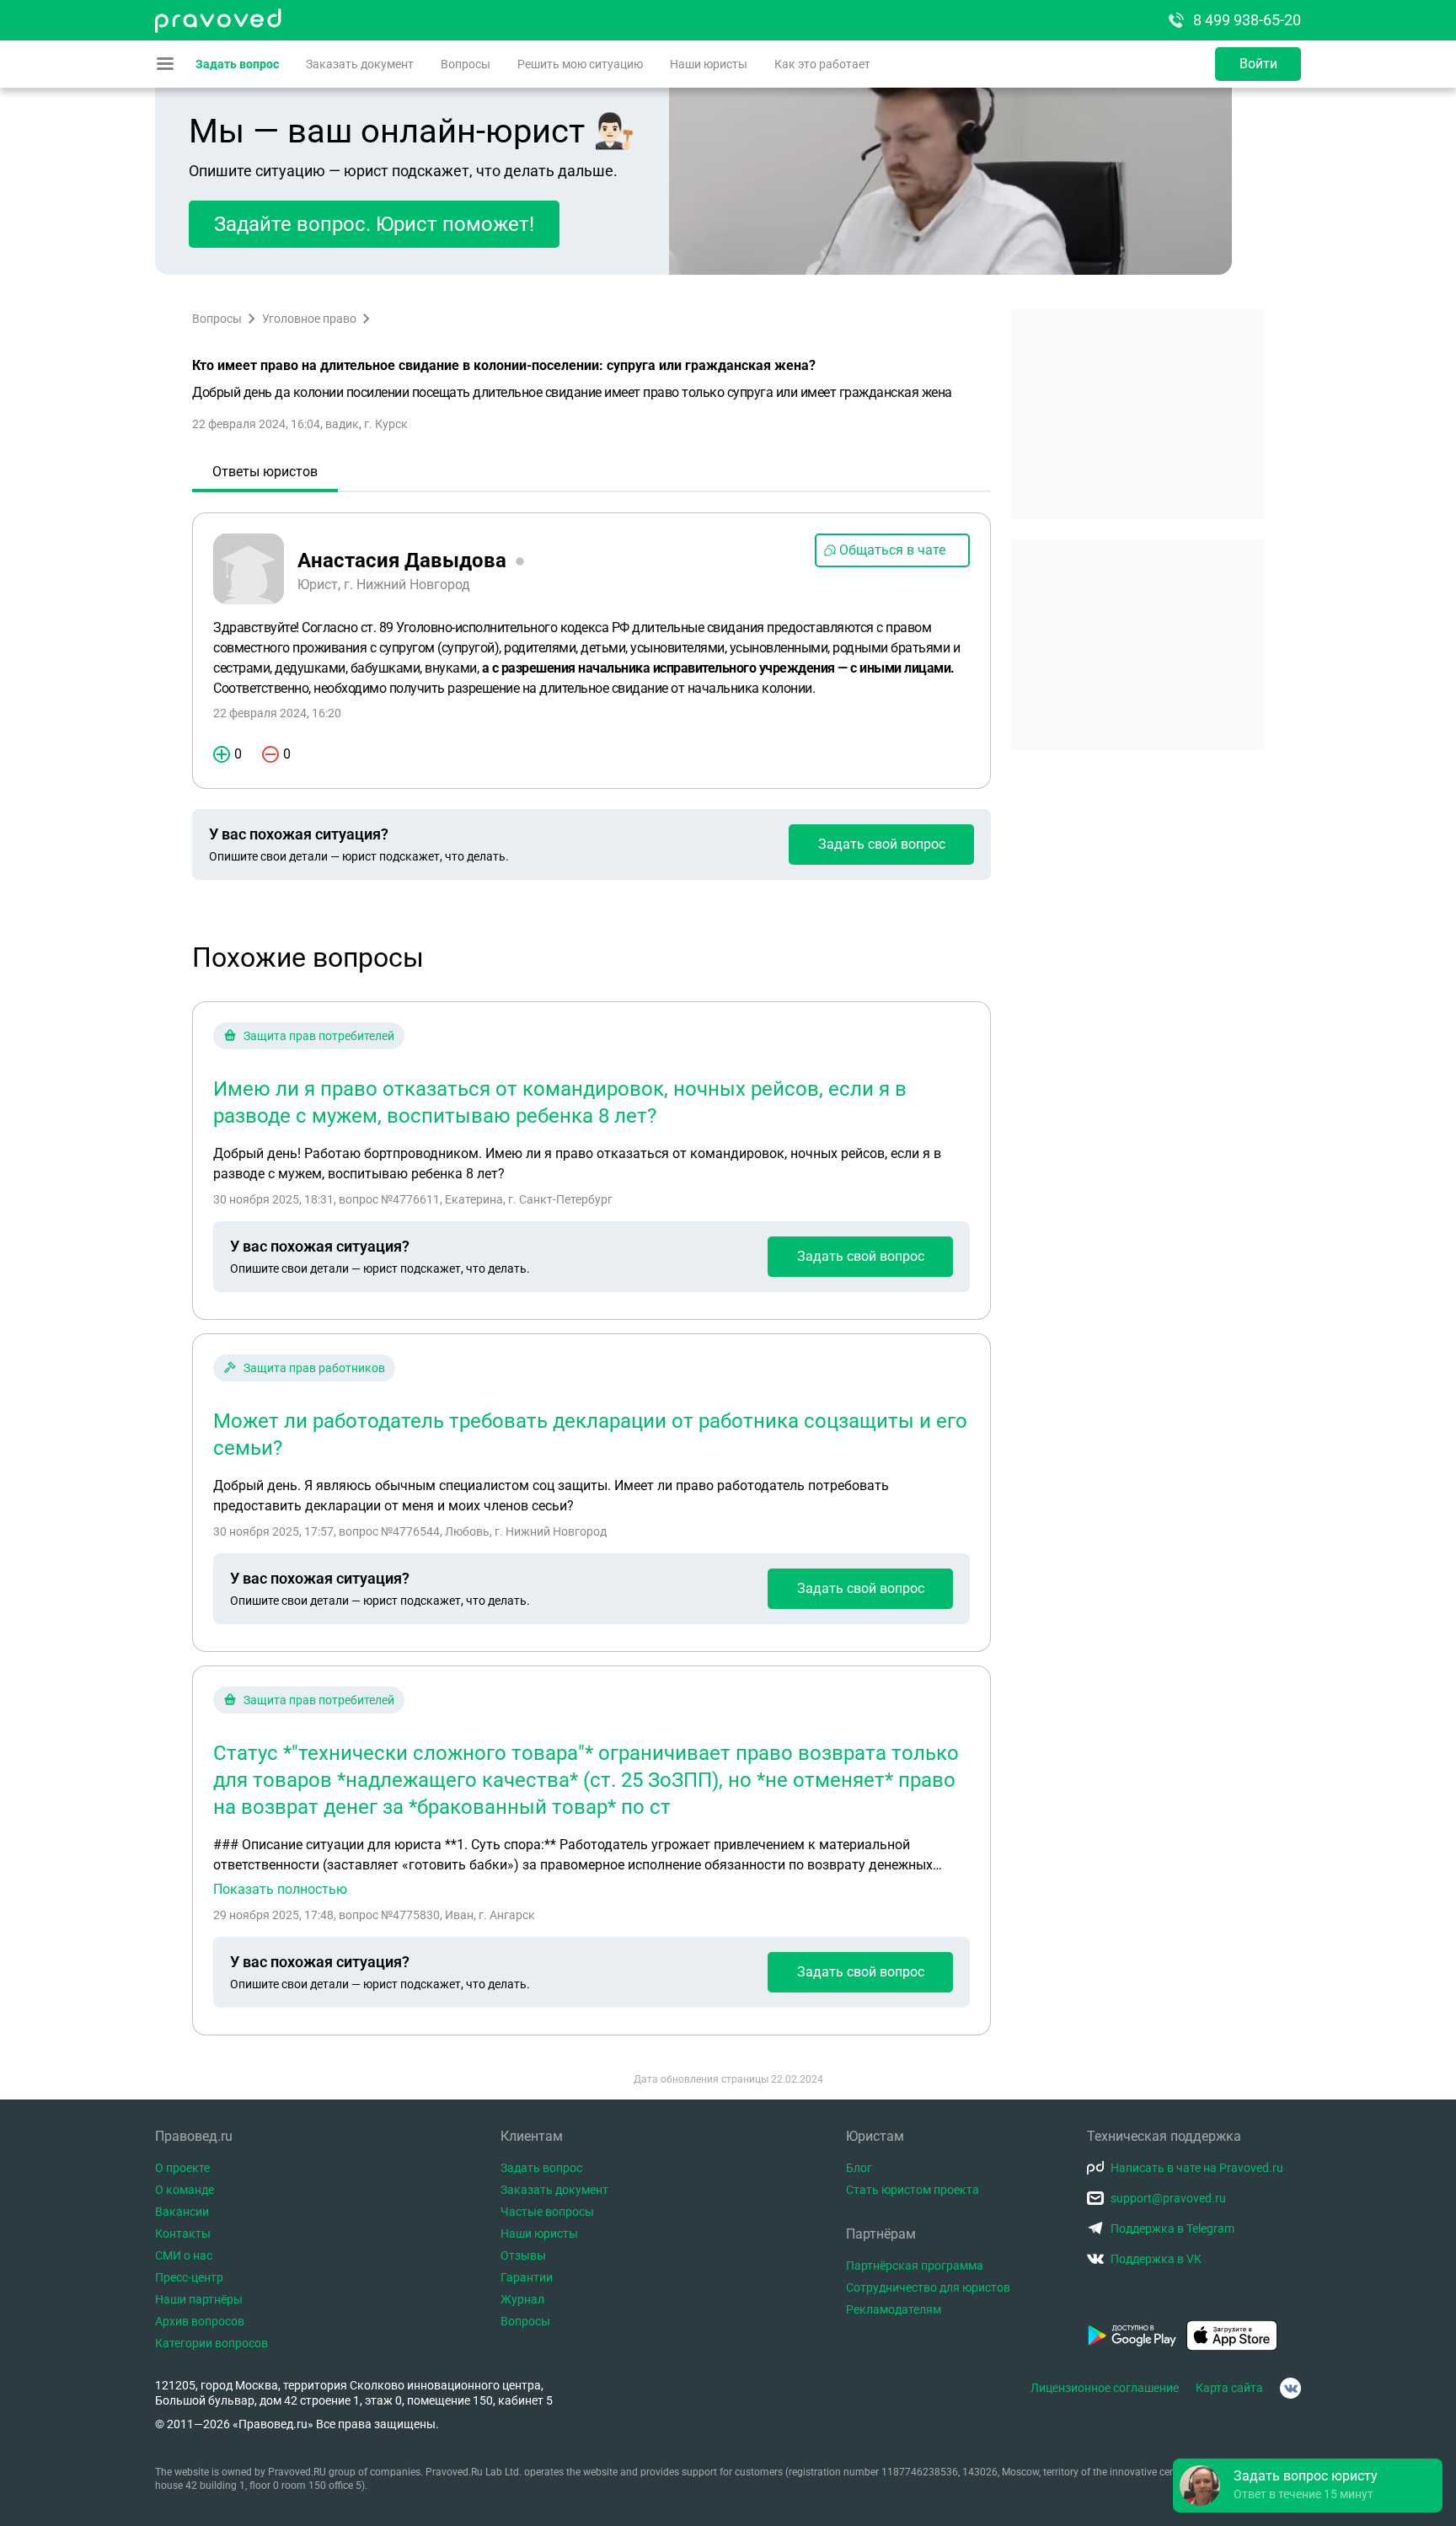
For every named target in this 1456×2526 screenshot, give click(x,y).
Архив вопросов (200, 2321)
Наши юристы (709, 64)
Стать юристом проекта (913, 2190)
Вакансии (182, 2212)
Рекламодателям (894, 2309)
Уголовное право (309, 319)
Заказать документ (360, 64)
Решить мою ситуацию (580, 64)
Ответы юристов (265, 472)
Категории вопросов (211, 2343)
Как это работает (822, 64)
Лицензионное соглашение (1105, 2388)
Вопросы (466, 64)
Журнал (522, 2299)
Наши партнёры (199, 2299)
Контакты (183, 2234)
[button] (1308, 2486)
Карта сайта (1229, 2388)
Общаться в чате (892, 550)
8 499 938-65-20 (1247, 20)
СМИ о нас (184, 2255)
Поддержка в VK (1156, 2259)
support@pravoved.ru (1168, 2198)
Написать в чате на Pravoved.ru (1197, 2168)
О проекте (182, 2168)
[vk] (1290, 2388)
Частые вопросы (547, 2212)
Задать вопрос (237, 64)
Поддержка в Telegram (1172, 2228)
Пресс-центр (189, 2277)
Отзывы (523, 2255)
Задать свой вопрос (882, 844)
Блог (859, 2168)
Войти (1258, 64)
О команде (185, 2190)
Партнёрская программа (915, 2266)
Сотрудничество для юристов (928, 2287)
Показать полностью (280, 1890)
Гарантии (527, 2277)
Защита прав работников (314, 1368)
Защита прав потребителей (319, 1036)
